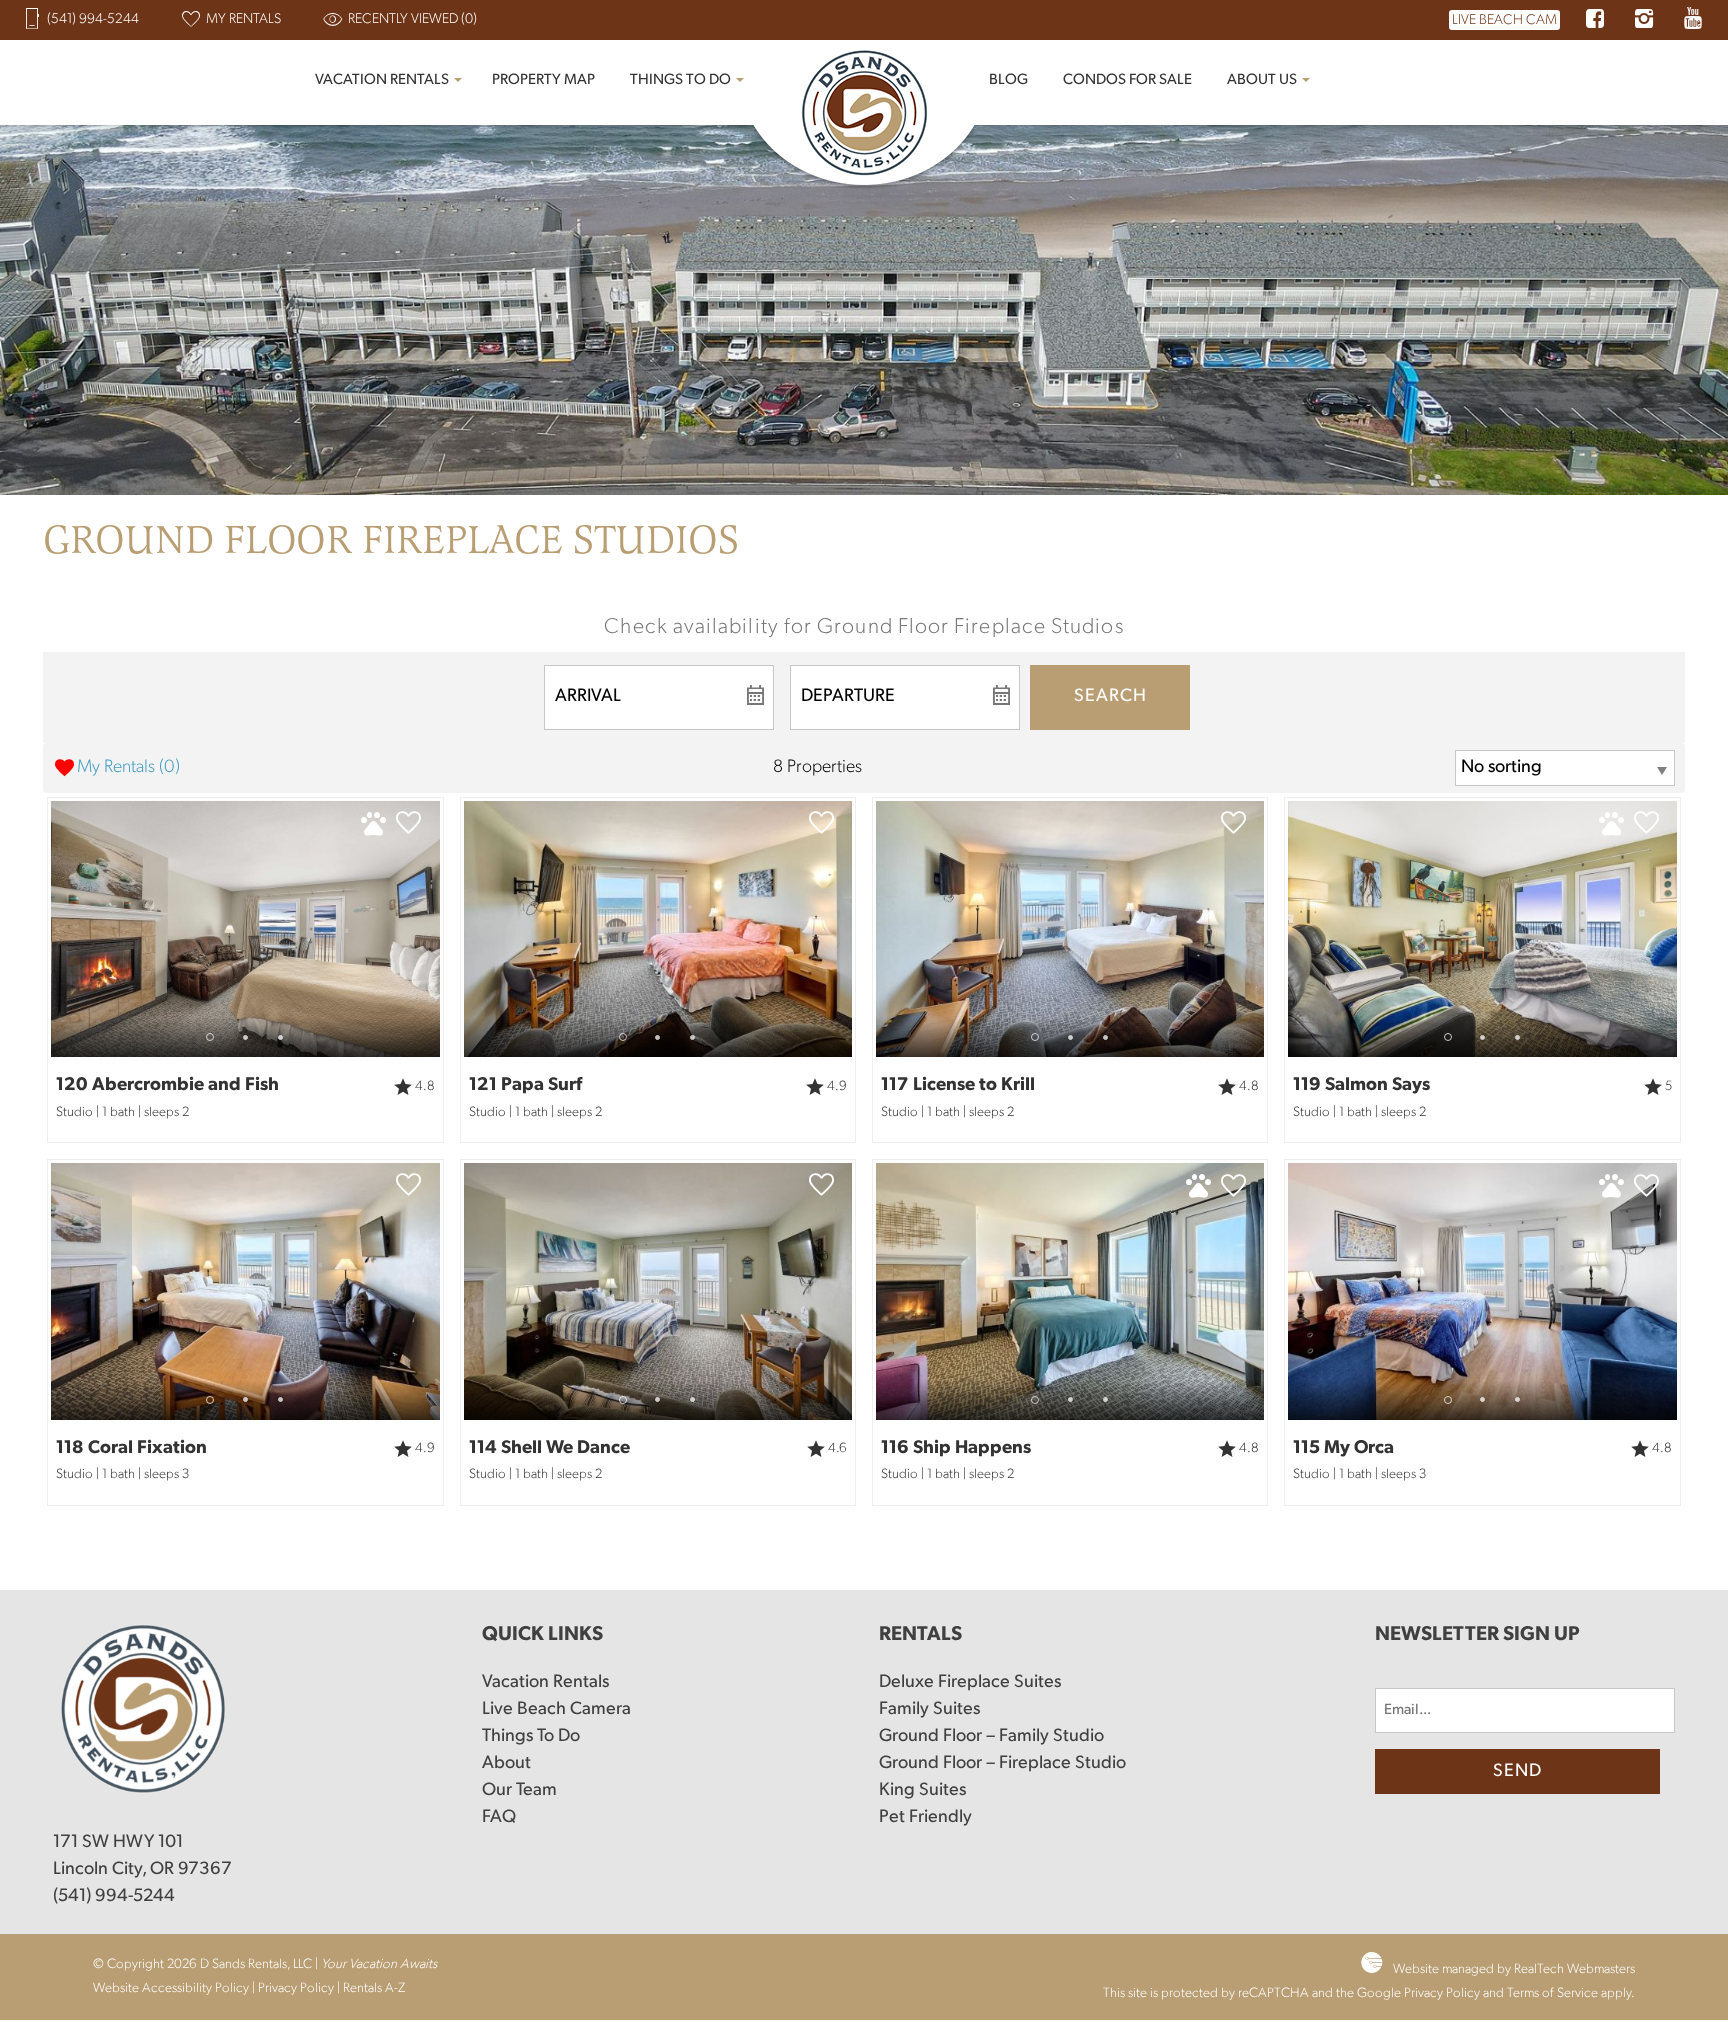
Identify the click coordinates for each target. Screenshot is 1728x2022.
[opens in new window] (1594, 21)
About (506, 1764)
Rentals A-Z (374, 1988)
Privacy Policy (296, 1988)
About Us (1262, 80)
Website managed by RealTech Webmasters (1514, 1969)
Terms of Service (1552, 1993)
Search (1110, 697)
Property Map (543, 80)
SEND (1517, 1772)
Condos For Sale (1127, 80)
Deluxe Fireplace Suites (970, 1683)
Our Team (519, 1791)
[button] (245, 1037)
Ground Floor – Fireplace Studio (1002, 1764)
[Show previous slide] (59, 928)
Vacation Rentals (382, 80)
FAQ (499, 1818)
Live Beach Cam (1504, 20)
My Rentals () (128, 768)
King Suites (922, 1791)
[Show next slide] (432, 928)
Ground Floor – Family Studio (991, 1737)
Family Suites (929, 1710)
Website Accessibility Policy (171, 1988)
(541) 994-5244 (114, 1897)
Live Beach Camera (556, 1710)
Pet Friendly (925, 1818)
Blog (1008, 80)
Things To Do (680, 80)
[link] (245, 970)
